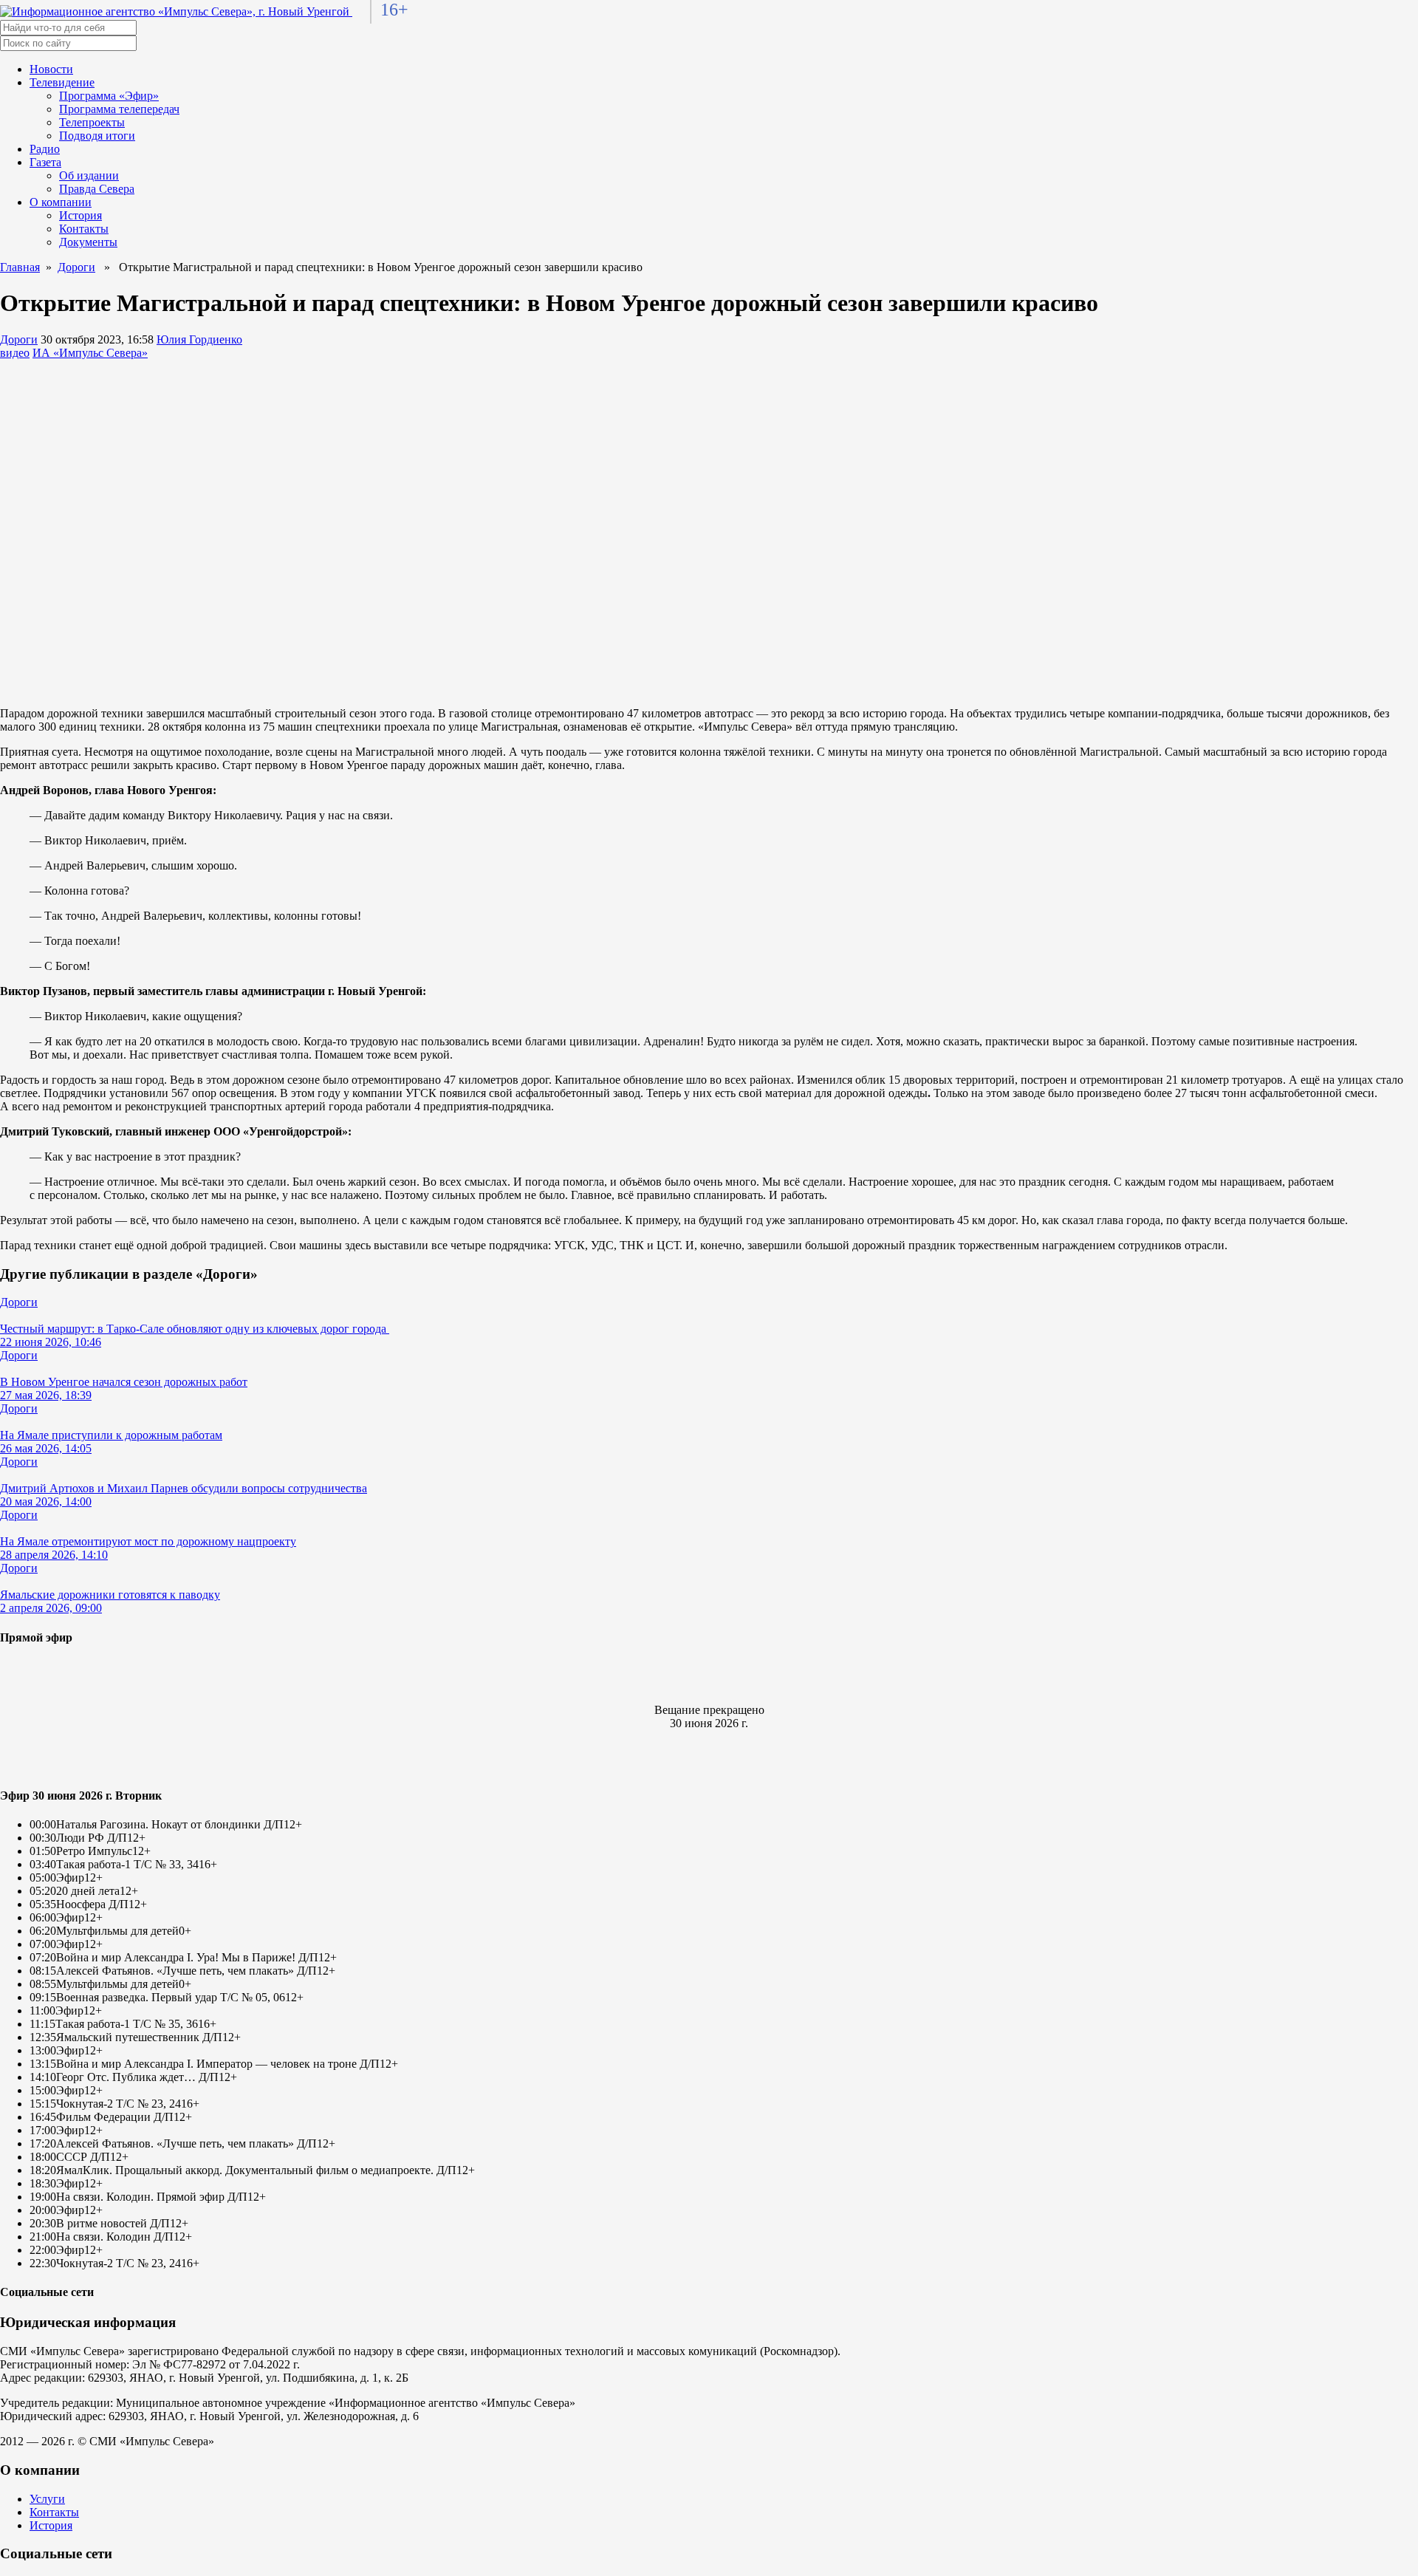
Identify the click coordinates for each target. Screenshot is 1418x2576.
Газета (45, 162)
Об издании (89, 175)
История (81, 215)
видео (15, 353)
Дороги (76, 267)
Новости (51, 69)
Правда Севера (97, 189)
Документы (88, 242)
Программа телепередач (119, 109)
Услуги (47, 2499)
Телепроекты (92, 122)
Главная (20, 267)
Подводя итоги (97, 136)
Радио (45, 149)
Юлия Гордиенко (199, 339)
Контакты (84, 229)
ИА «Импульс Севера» (90, 353)
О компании (61, 202)
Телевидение (62, 82)
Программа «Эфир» (109, 96)
